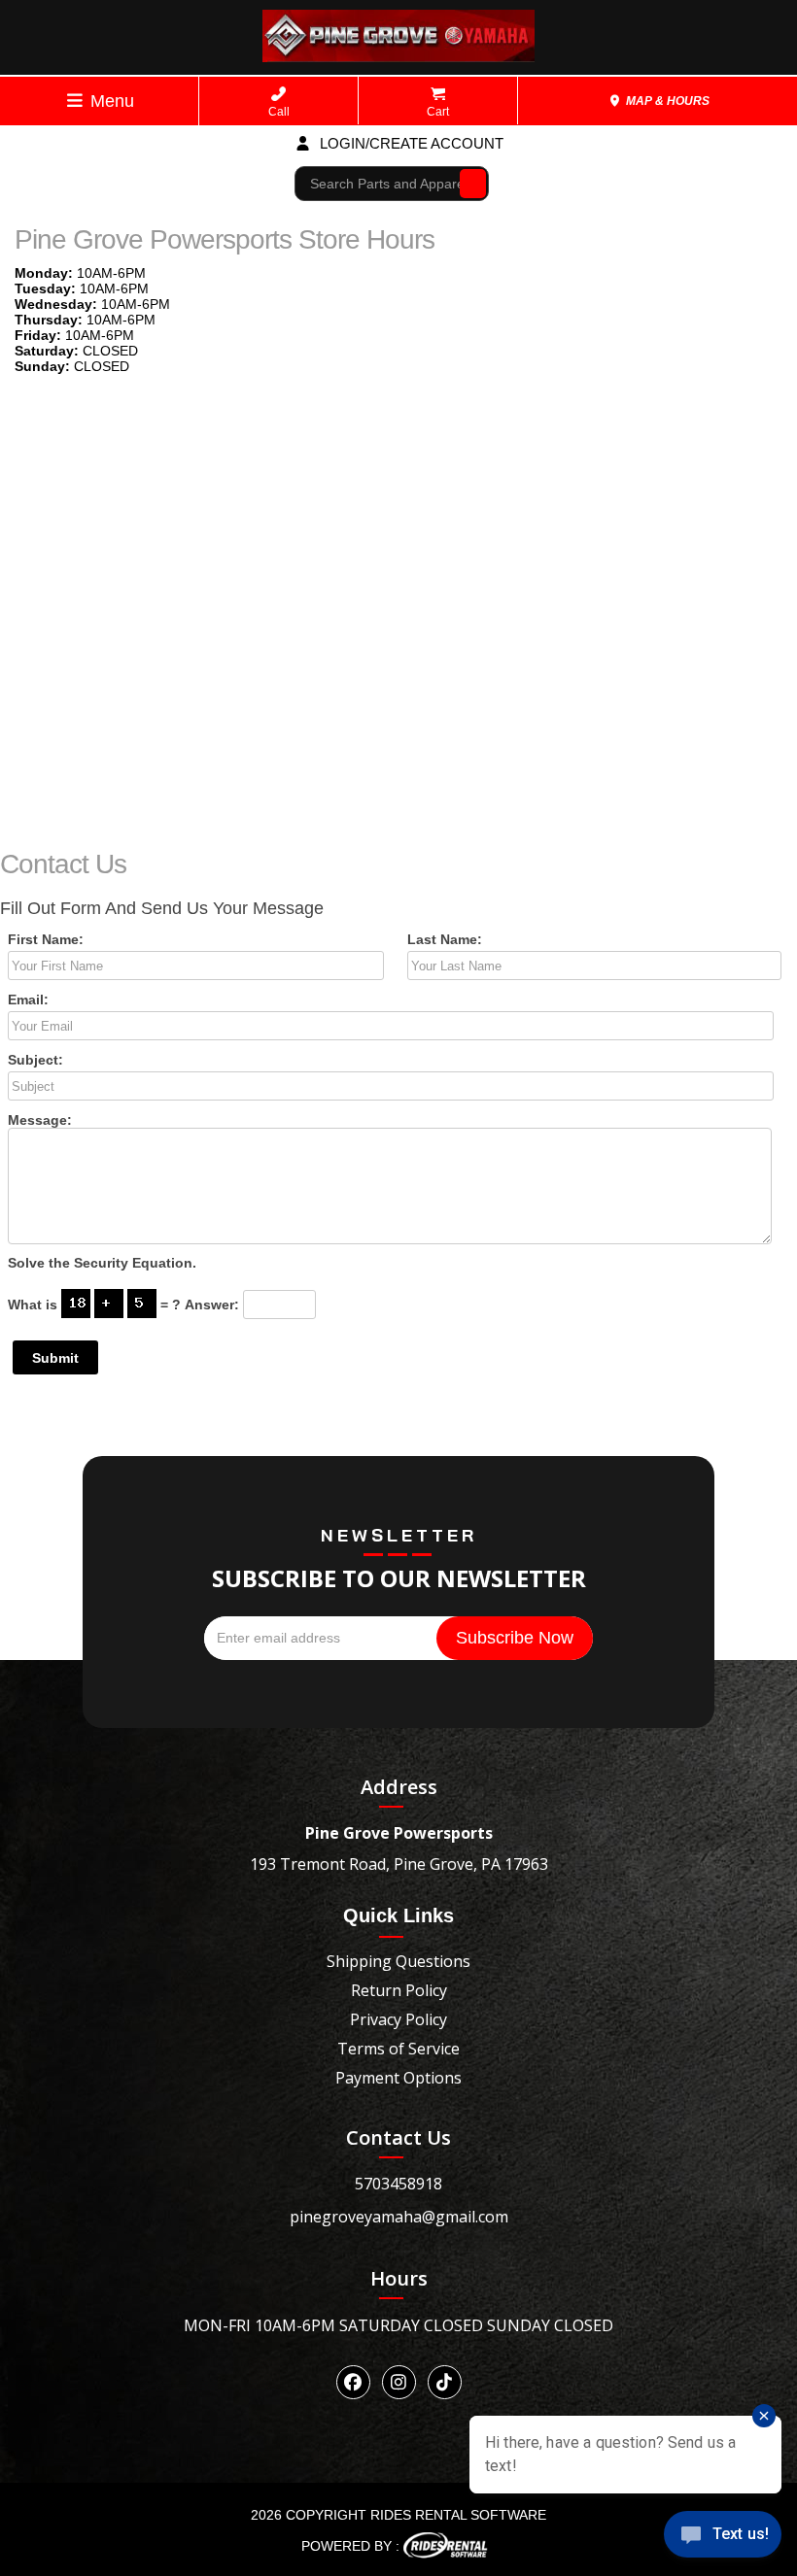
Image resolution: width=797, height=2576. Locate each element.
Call (279, 112)
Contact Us (398, 2137)
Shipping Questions (398, 1961)
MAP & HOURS (666, 101)
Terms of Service (398, 2049)
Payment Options (398, 2078)
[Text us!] (723, 2538)
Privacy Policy (398, 2019)
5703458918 (398, 2184)
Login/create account (410, 143)
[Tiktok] (445, 2382)
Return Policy (399, 1990)
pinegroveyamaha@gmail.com (399, 2217)
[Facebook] (353, 2382)
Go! (468, 183)
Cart (438, 112)
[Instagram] (399, 2382)
